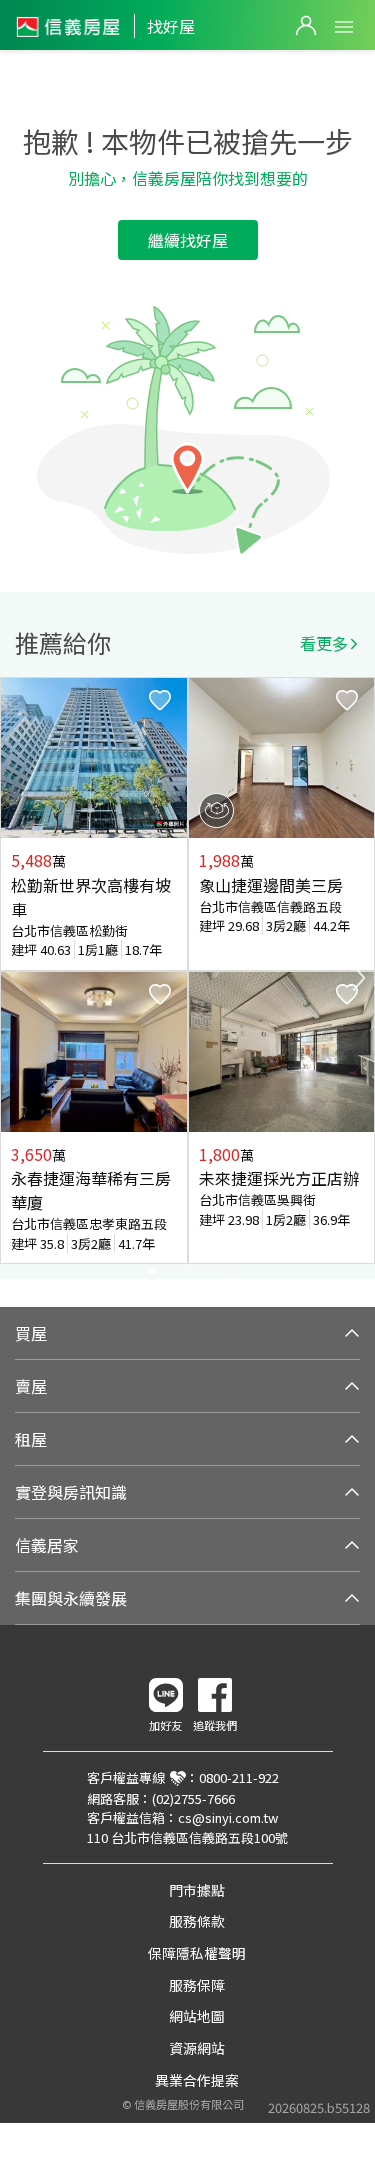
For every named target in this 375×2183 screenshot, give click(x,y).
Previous (16, 978)
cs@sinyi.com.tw (228, 1817)
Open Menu (344, 27)
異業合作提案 (197, 2080)
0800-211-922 (239, 1777)
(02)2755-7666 (193, 1798)
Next (359, 978)
